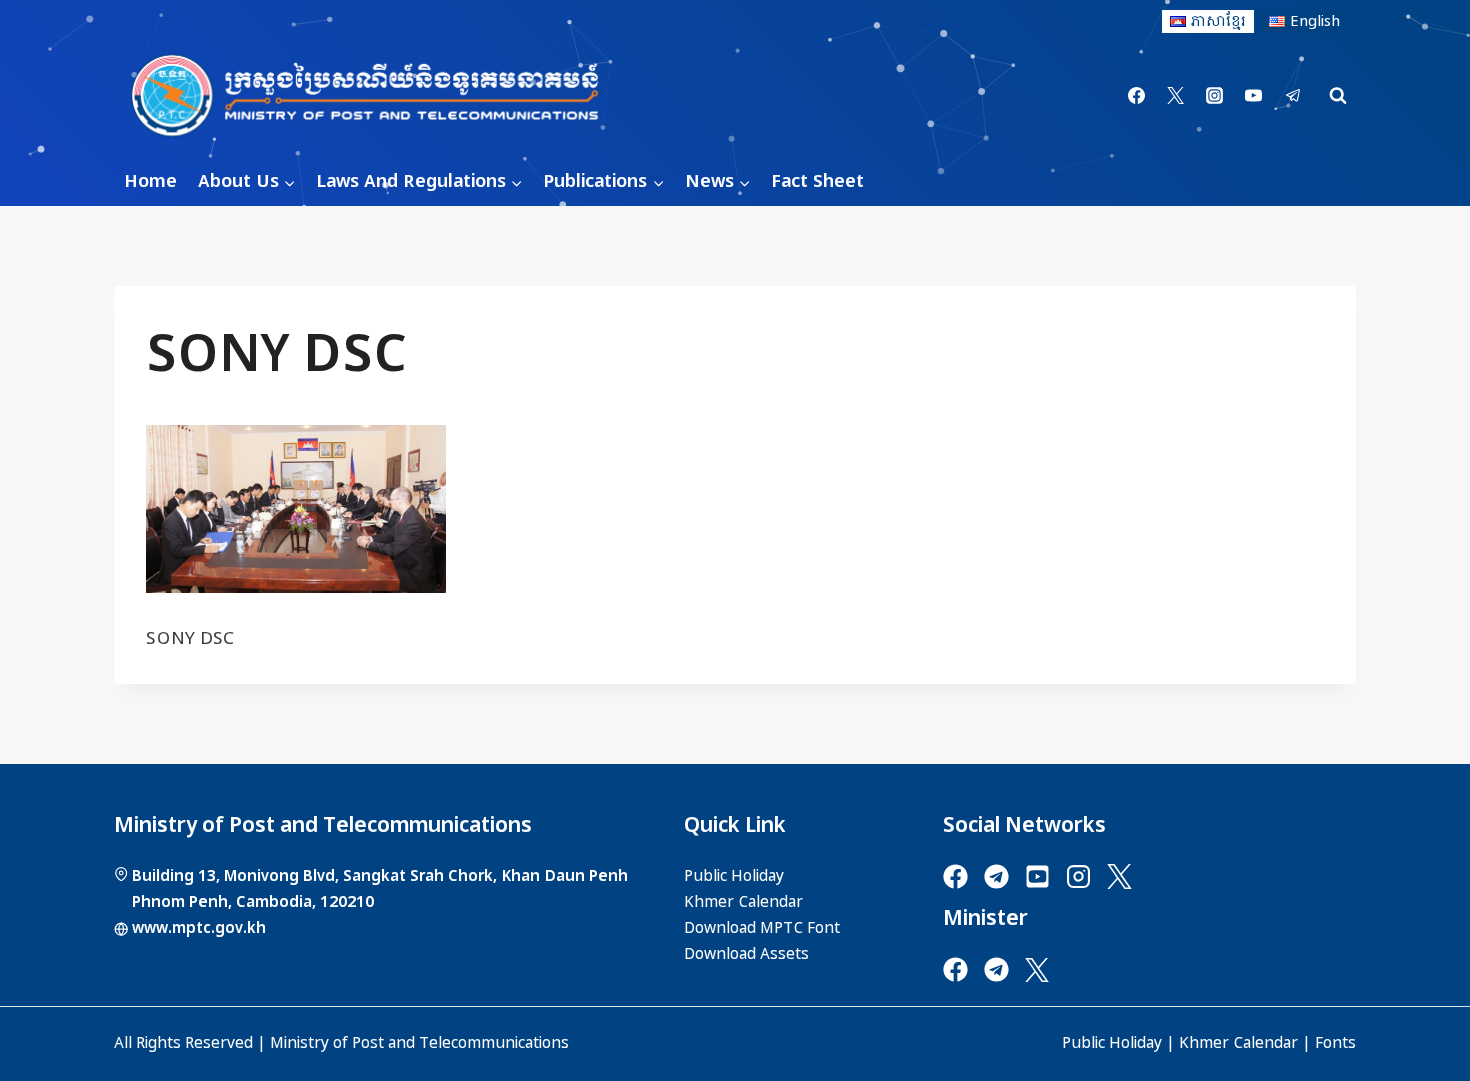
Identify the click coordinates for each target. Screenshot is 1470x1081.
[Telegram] (1293, 96)
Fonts (1335, 1043)
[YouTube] (1254, 96)
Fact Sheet (817, 181)
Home (150, 181)
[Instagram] (1215, 96)
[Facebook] (1137, 96)
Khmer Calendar (1238, 1043)
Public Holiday (1112, 1043)
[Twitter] (1176, 96)
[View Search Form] (1338, 96)
